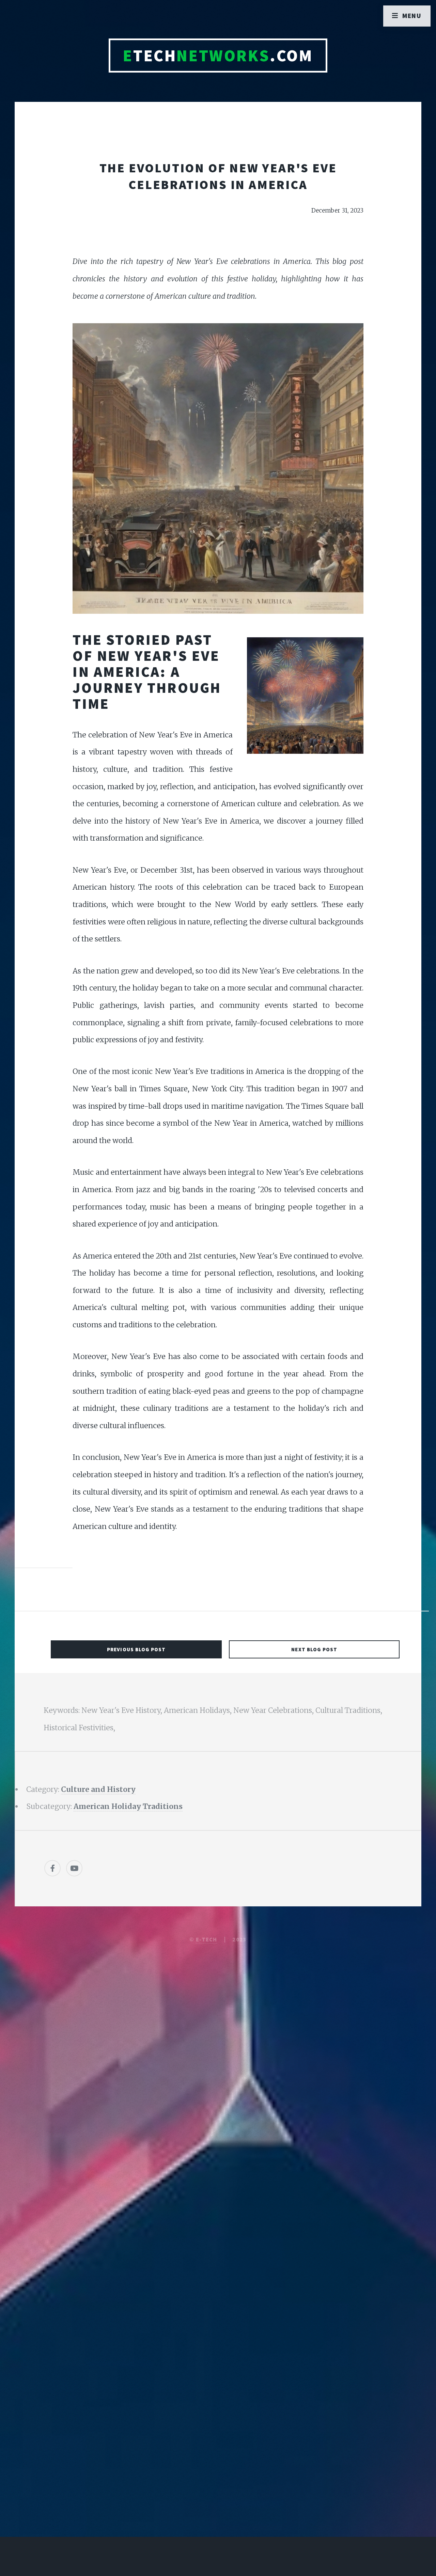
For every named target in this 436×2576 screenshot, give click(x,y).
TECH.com (218, 56)
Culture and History (98, 1789)
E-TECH (207, 1939)
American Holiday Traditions (128, 1806)
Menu (412, 16)
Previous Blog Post (136, 1649)
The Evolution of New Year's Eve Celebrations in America (218, 176)
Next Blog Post (314, 1649)
